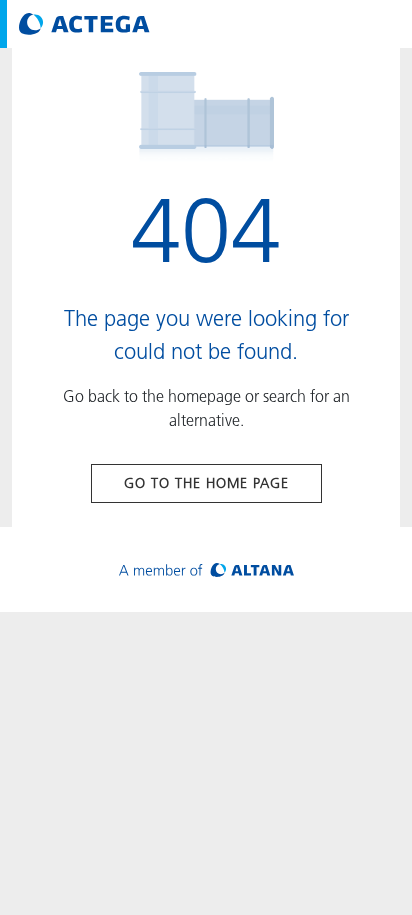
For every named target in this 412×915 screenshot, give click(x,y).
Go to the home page (206, 483)
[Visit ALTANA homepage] (206, 569)
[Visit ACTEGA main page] (84, 24)
